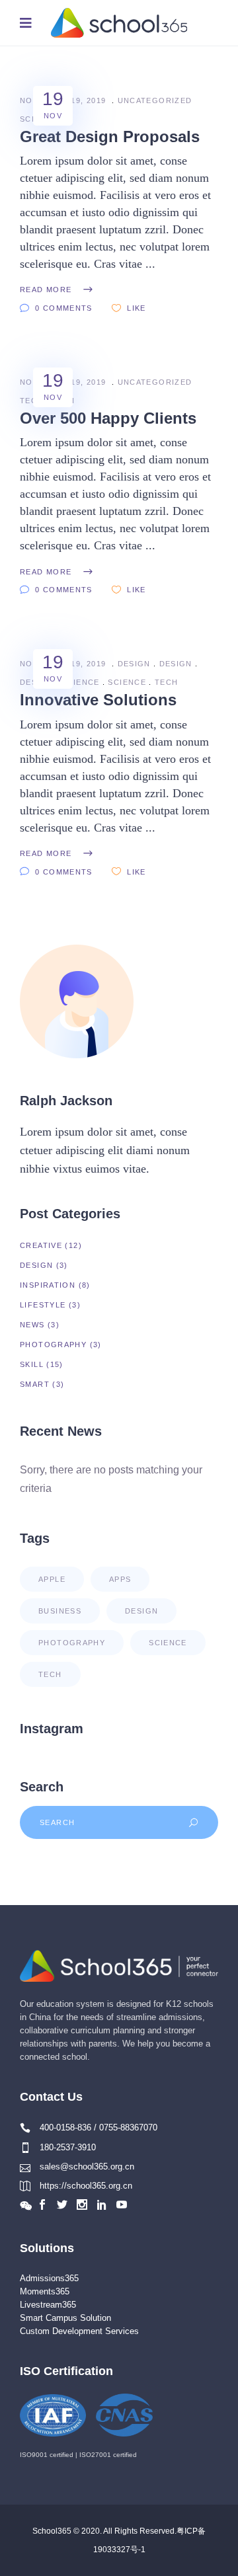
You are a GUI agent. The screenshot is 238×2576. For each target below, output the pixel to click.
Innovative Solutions (98, 700)
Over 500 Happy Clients (108, 418)
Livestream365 (48, 2305)
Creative (41, 1245)
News (32, 1325)
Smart (35, 1384)
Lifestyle (43, 1305)
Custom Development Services (79, 2331)
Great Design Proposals (110, 137)
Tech (167, 682)
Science (81, 682)
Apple (52, 1579)
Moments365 (45, 2291)
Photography (53, 1345)
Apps (120, 1579)
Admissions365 (49, 2278)
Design (134, 664)
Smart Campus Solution (65, 2318)
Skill (32, 1364)
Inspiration (48, 1285)
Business (60, 1611)
